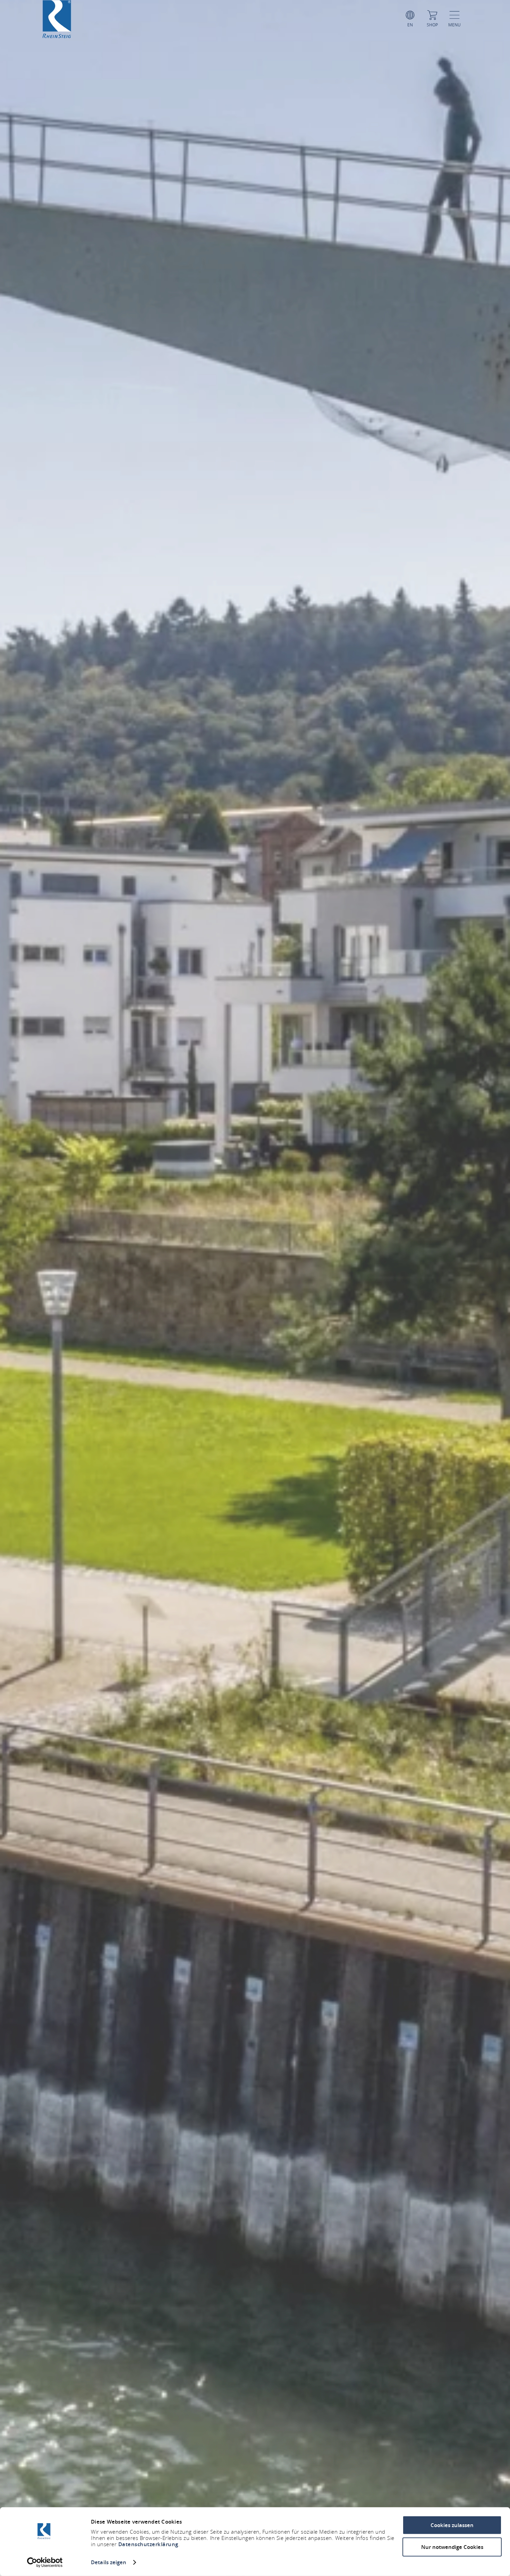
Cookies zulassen (452, 2525)
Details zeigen (109, 2562)
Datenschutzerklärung (148, 2544)
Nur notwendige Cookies (452, 2547)
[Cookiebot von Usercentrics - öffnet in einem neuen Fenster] (45, 2562)
